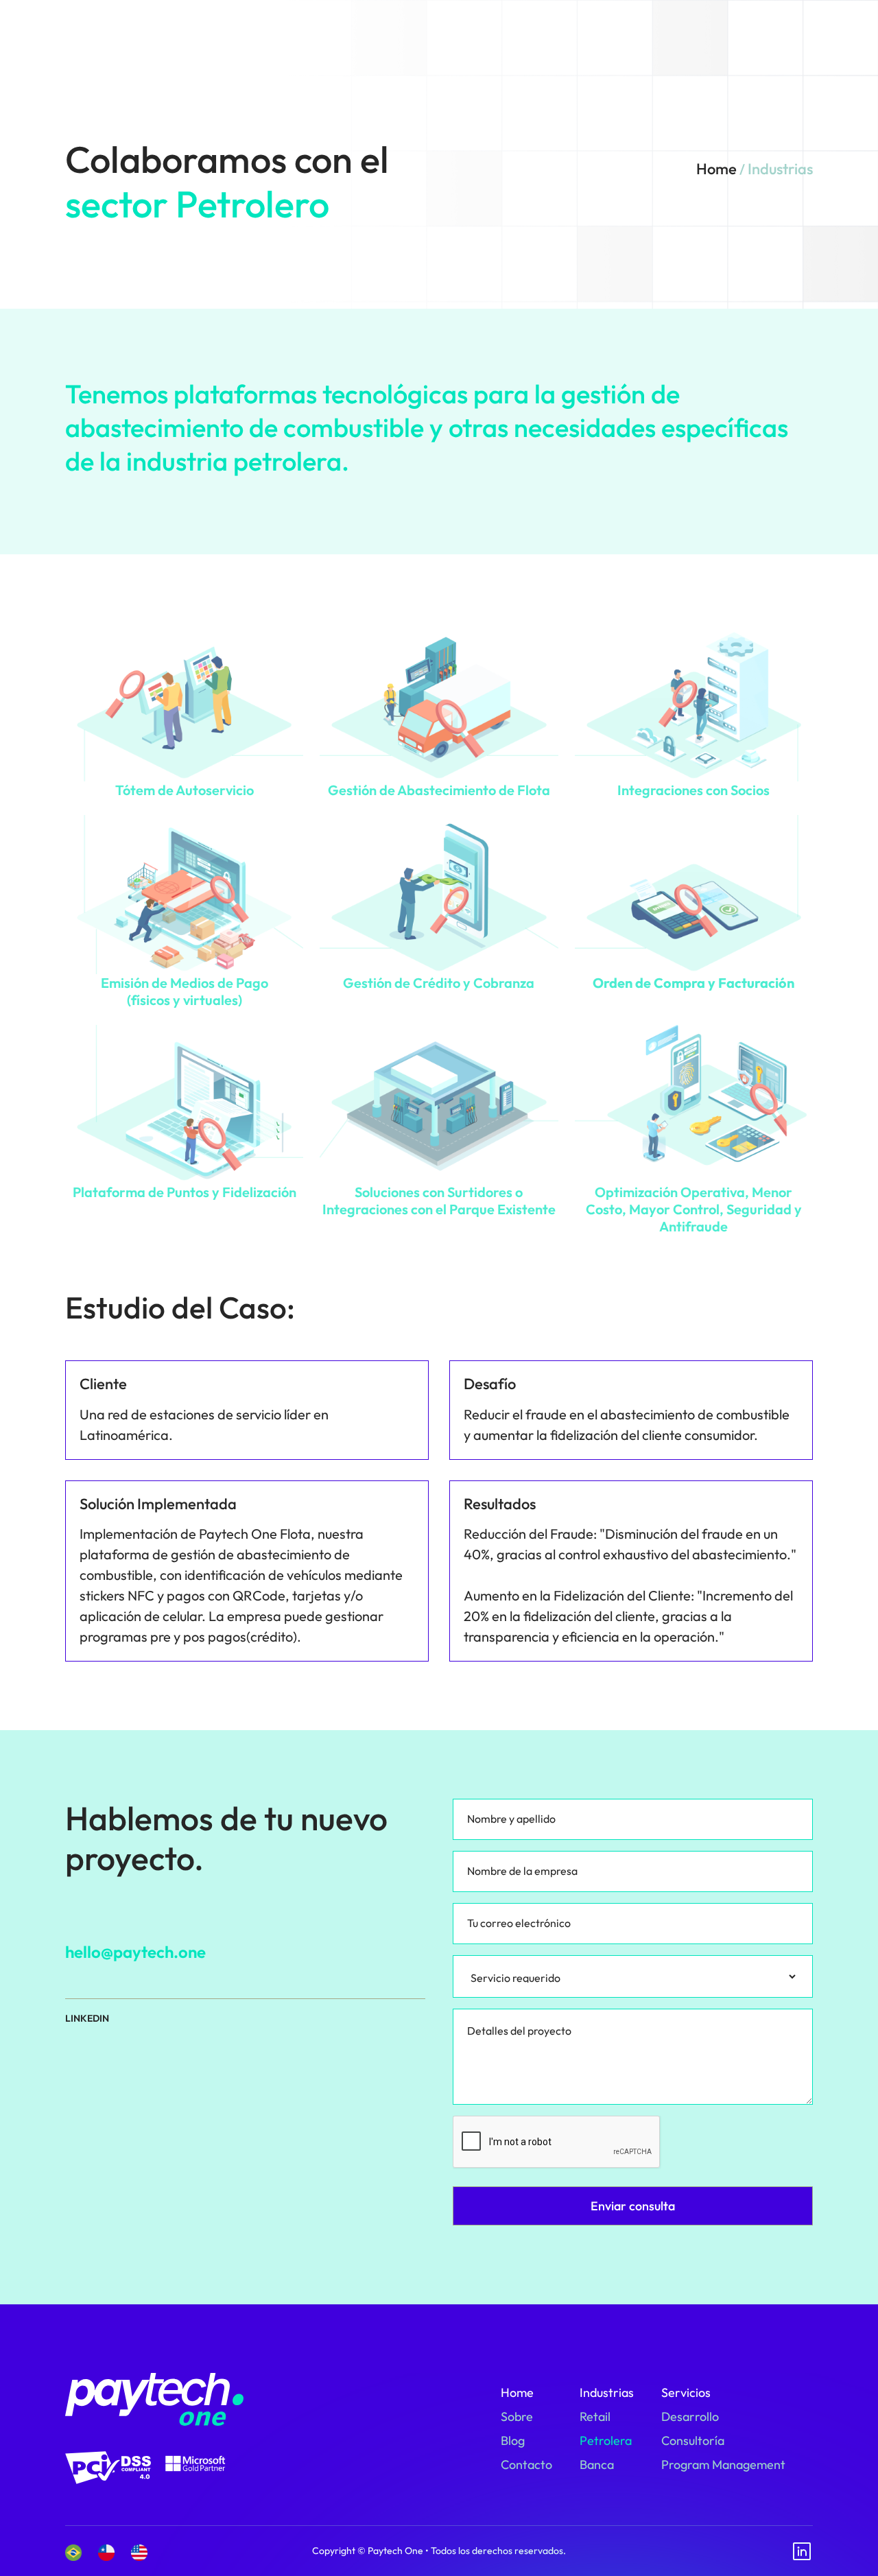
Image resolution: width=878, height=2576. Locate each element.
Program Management (723, 2465)
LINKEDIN (87, 2019)
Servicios (686, 2392)
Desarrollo (690, 2417)
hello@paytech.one (135, 1952)
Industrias (607, 2392)
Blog (513, 2441)
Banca (597, 2465)
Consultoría (693, 2441)
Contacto (526, 2465)
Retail (595, 2417)
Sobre (517, 2417)
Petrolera (606, 2441)
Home (716, 169)
